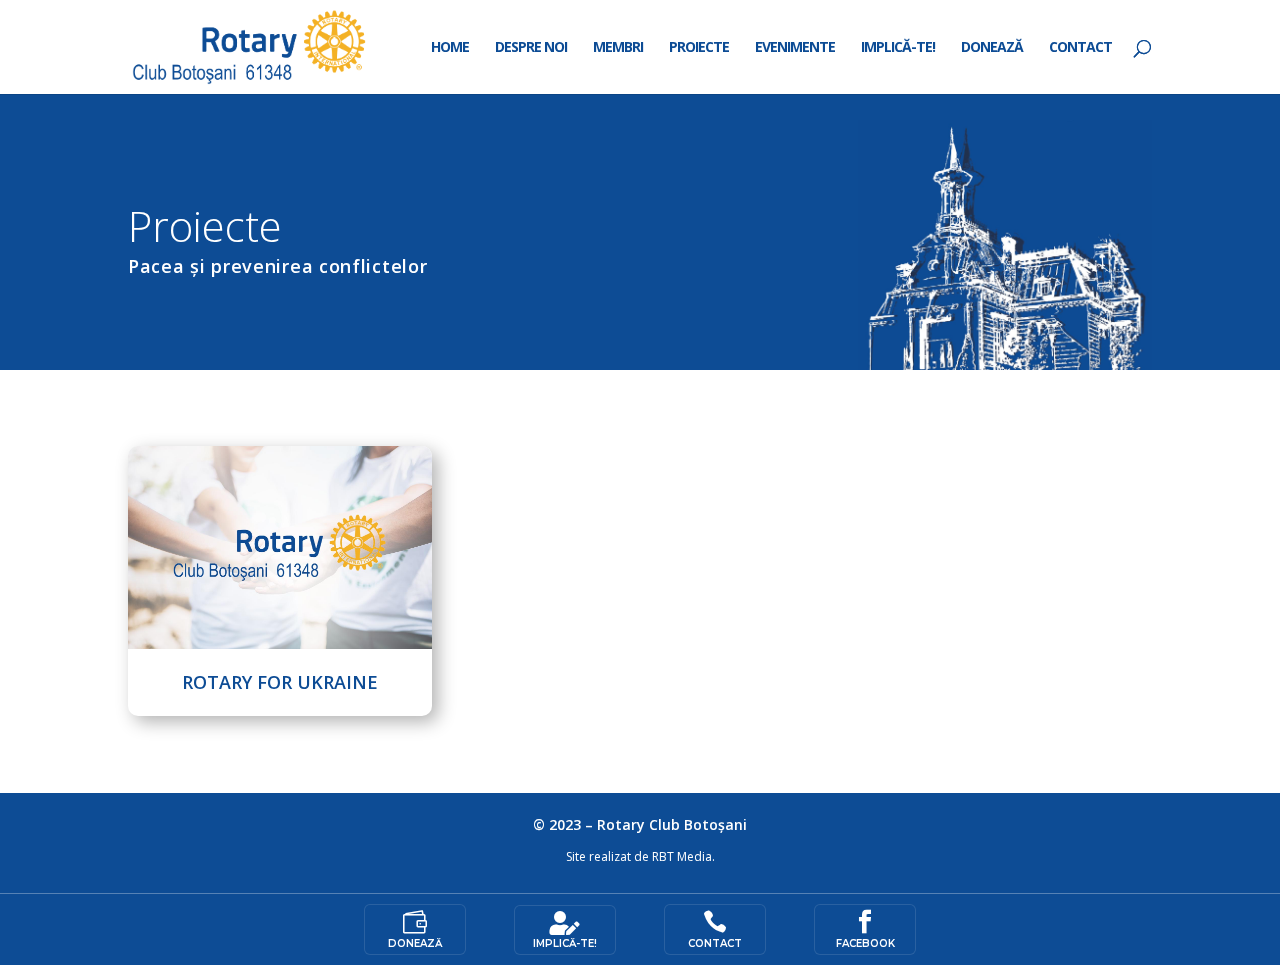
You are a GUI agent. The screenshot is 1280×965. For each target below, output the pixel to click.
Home (450, 48)
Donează (992, 48)
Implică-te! (898, 48)
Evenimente (795, 48)
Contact (1080, 48)
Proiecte (699, 48)
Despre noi (531, 48)
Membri (618, 48)
